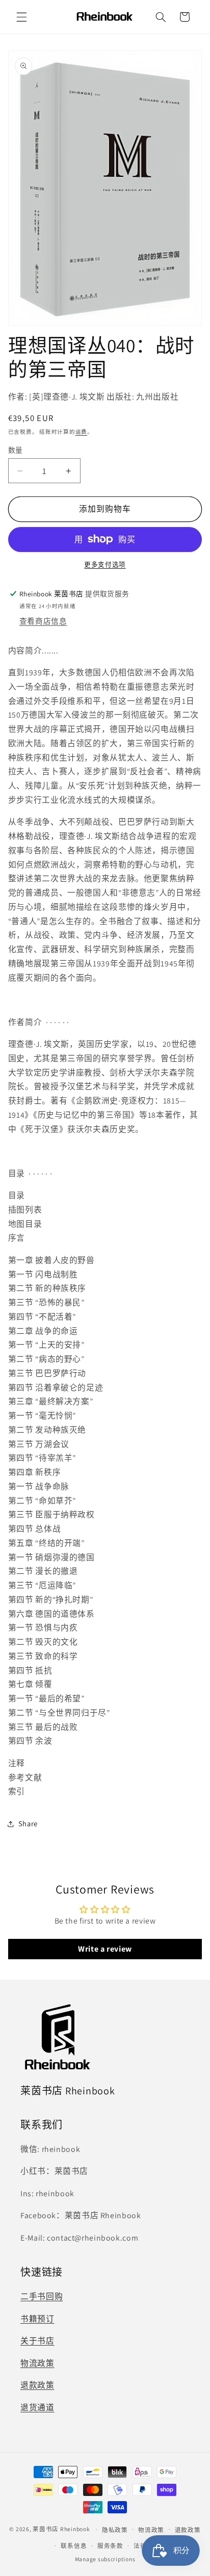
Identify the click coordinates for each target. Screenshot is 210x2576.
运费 (81, 432)
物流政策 (37, 2363)
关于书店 (37, 2341)
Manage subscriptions (105, 2559)
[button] (21, 17)
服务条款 (110, 2546)
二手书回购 (42, 2296)
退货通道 (37, 2408)
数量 (16, 450)
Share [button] (28, 1823)
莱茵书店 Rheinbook (61, 2529)
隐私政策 (115, 2530)
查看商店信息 (43, 621)
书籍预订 (37, 2319)
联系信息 (74, 2546)
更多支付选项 (105, 564)
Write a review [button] (105, 1949)
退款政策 (37, 2385)
